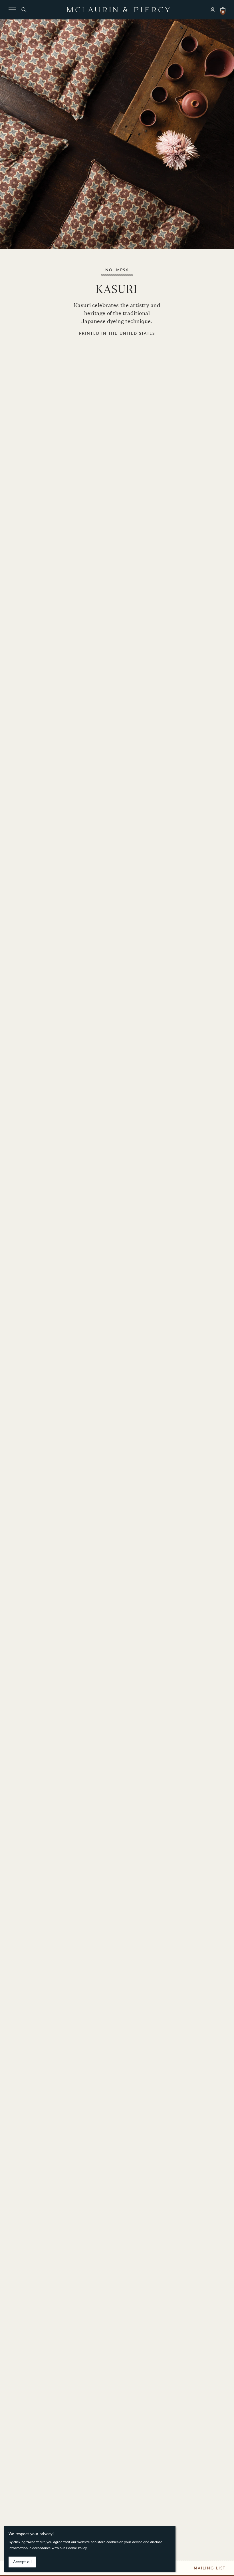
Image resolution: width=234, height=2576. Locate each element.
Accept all (22, 2562)
